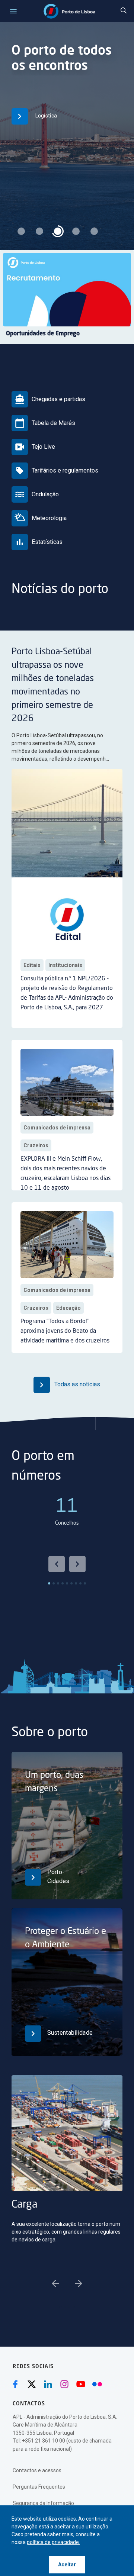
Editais (32, 965)
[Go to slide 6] (71, 1583)
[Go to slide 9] (85, 1583)
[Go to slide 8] (80, 1583)
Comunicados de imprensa (57, 1128)
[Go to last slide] (57, 1564)
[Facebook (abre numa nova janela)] (15, 2384)
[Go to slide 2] (54, 1583)
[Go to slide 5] (67, 1583)
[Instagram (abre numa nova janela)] (64, 2384)
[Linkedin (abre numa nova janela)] (48, 2384)
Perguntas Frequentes (39, 2487)
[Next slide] (77, 1564)
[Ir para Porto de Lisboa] (69, 11)
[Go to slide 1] (49, 1583)
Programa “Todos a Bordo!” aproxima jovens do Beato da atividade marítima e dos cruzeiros (65, 1331)
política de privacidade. (53, 2542)
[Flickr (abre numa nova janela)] (97, 2384)
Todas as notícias (76, 1384)
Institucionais (65, 965)
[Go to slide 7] (76, 1583)
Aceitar (67, 2564)
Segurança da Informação (43, 2503)
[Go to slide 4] (63, 1583)
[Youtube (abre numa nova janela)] (81, 2384)
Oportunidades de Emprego (43, 334)
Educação (68, 1308)
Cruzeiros (36, 1145)
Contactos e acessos (37, 2470)
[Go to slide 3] (58, 1583)
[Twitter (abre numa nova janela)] (32, 2384)
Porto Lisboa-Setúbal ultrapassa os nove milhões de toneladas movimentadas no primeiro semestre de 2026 (53, 686)
